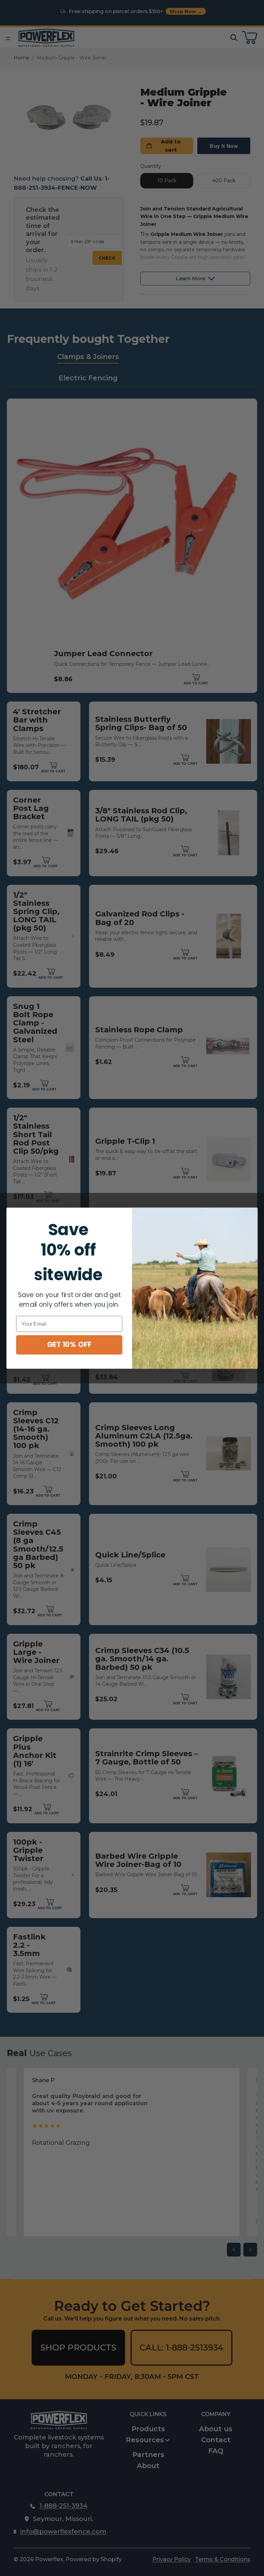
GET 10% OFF (69, 1344)
